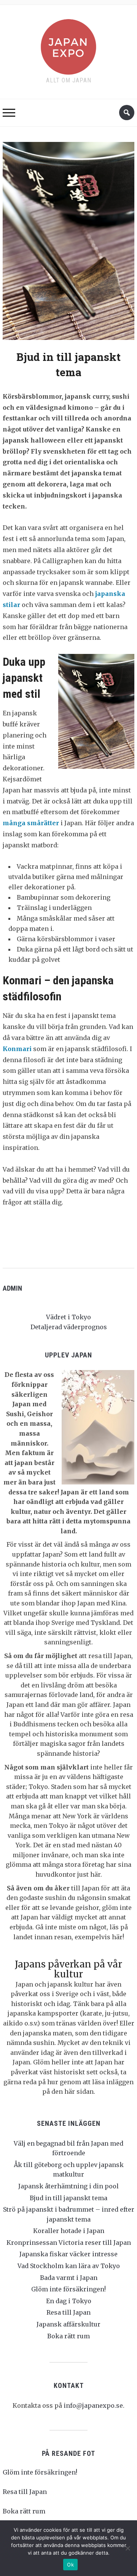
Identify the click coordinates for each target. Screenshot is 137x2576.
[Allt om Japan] (68, 45)
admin (12, 1288)
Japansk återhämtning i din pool (68, 2186)
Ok (70, 2565)
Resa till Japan (68, 2312)
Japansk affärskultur (68, 2324)
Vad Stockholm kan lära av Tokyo (69, 2266)
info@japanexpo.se (93, 2405)
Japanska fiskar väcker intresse (68, 2254)
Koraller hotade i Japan (69, 2231)
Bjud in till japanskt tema (68, 2198)
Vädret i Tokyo (68, 1317)
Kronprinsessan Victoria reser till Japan (69, 2243)
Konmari (17, 1049)
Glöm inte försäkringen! (68, 2289)
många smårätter (31, 823)
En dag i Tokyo (69, 2301)
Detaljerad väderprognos (69, 1327)
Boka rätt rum (68, 2336)
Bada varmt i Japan (69, 2278)
